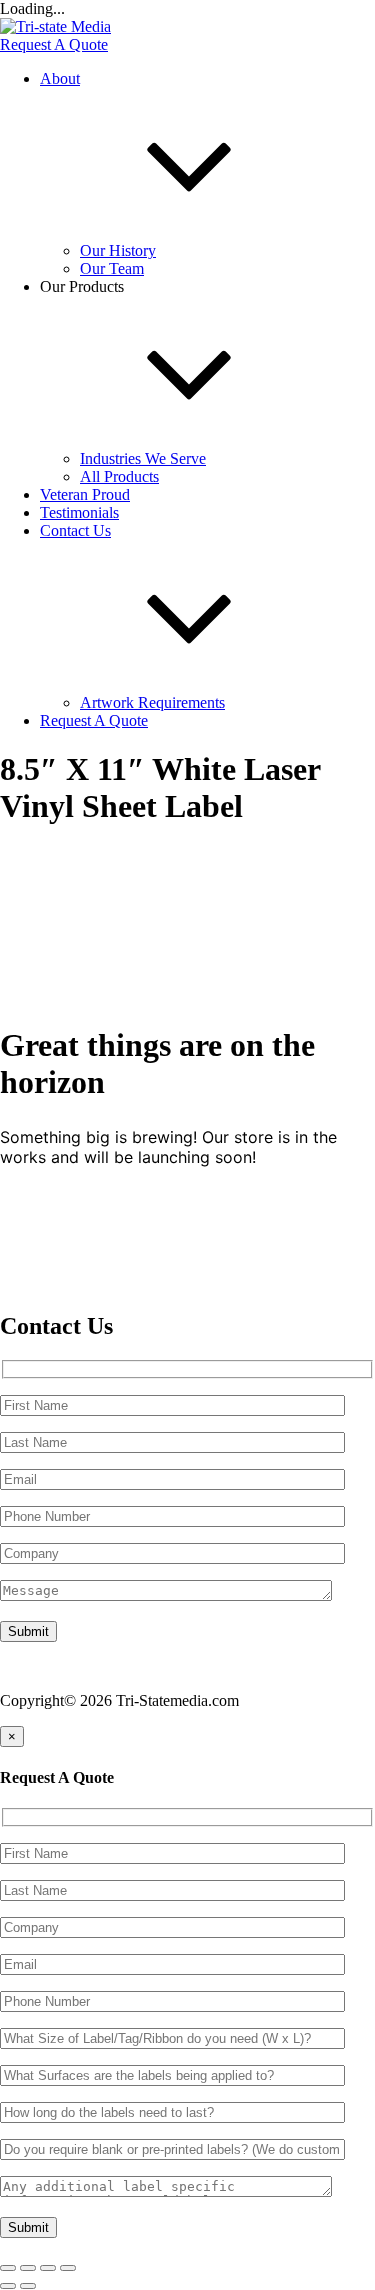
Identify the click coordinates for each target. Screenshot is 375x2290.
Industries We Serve (143, 458)
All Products (119, 476)
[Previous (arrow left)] (8, 2286)
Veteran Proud (85, 494)
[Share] (48, 2268)
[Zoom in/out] (8, 2268)
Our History (118, 250)
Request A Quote (54, 44)
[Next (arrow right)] (28, 2286)
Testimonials (79, 512)
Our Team (112, 268)
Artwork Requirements (152, 702)
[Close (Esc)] (68, 2268)
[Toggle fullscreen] (28, 2268)
